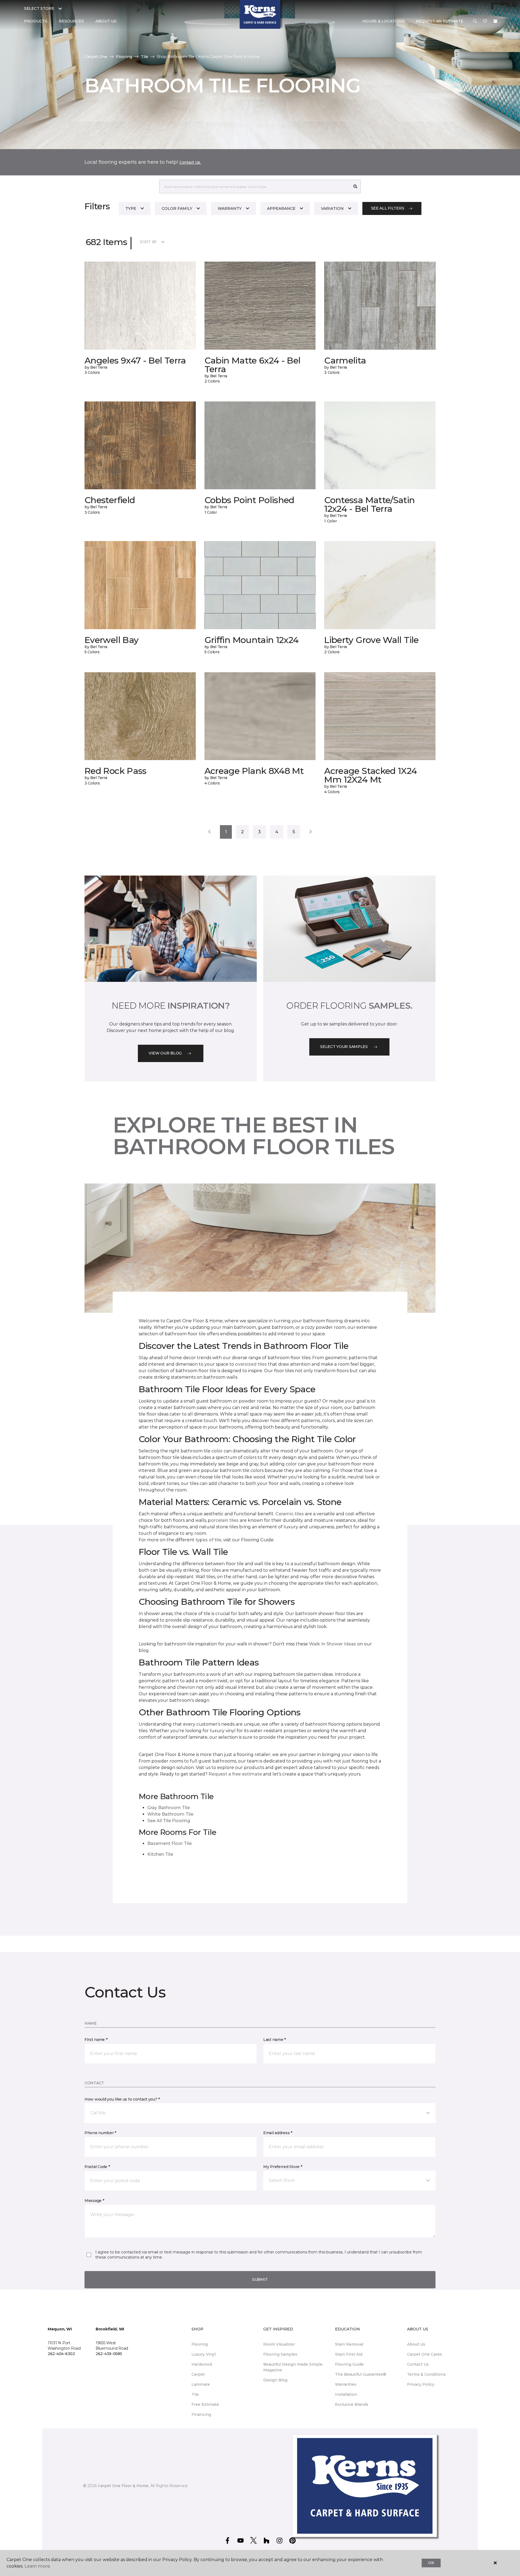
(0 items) (495, 21)
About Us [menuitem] (416, 2344)
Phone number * (100, 2133)
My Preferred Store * (283, 2167)
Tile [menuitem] (195, 2394)
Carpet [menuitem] (198, 2374)
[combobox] (255, 186)
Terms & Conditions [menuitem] (426, 2374)
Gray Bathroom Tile (169, 1808)
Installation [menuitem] (346, 2394)
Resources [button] (71, 21)
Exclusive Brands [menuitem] (352, 2404)
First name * (96, 2040)
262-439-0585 (109, 2354)
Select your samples (344, 1047)
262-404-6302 (61, 2354)
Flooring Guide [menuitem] (349, 2364)
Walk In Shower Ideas (333, 1644)
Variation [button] (332, 208)
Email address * (278, 2133)
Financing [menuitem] (201, 2414)
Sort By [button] (148, 242)
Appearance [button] (281, 208)
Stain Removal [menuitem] (349, 2344)
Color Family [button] (177, 208)
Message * (94, 2201)
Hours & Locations (384, 21)
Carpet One (96, 57)
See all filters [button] (388, 208)
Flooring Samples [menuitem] (280, 2354)
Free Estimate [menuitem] (205, 2404)
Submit (260, 2279)
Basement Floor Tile (170, 1843)
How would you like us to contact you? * (122, 2099)
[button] (475, 21)
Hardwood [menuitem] (202, 2364)
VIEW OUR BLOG (165, 1053)
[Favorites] (485, 21)
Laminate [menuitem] (201, 2384)
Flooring (124, 57)
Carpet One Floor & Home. (123, 2486)
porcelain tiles (223, 1520)
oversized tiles (251, 1364)
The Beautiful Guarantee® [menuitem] (361, 2374)
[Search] (355, 186)
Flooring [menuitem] (200, 2344)
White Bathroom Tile (170, 1814)
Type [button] (131, 208)
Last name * (274, 2040)
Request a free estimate (235, 1774)
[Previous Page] (209, 832)
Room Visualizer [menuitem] (279, 2344)
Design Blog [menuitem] (275, 2380)
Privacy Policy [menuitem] (421, 2384)
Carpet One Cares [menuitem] (425, 2354)
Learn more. (38, 2566)
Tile (144, 57)
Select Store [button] (39, 8)
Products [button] (36, 21)
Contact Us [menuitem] (418, 2364)
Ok (431, 2563)
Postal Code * (97, 2167)
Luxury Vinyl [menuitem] (204, 2354)
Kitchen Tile (160, 1854)
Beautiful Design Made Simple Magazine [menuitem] (293, 2367)
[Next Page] (311, 832)
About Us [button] (106, 21)
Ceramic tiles (290, 1514)
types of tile (208, 1540)
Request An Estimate (440, 21)
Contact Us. (190, 162)
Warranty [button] (230, 208)
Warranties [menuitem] (346, 2384)
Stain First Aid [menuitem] (349, 2354)
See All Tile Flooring (169, 1821)
